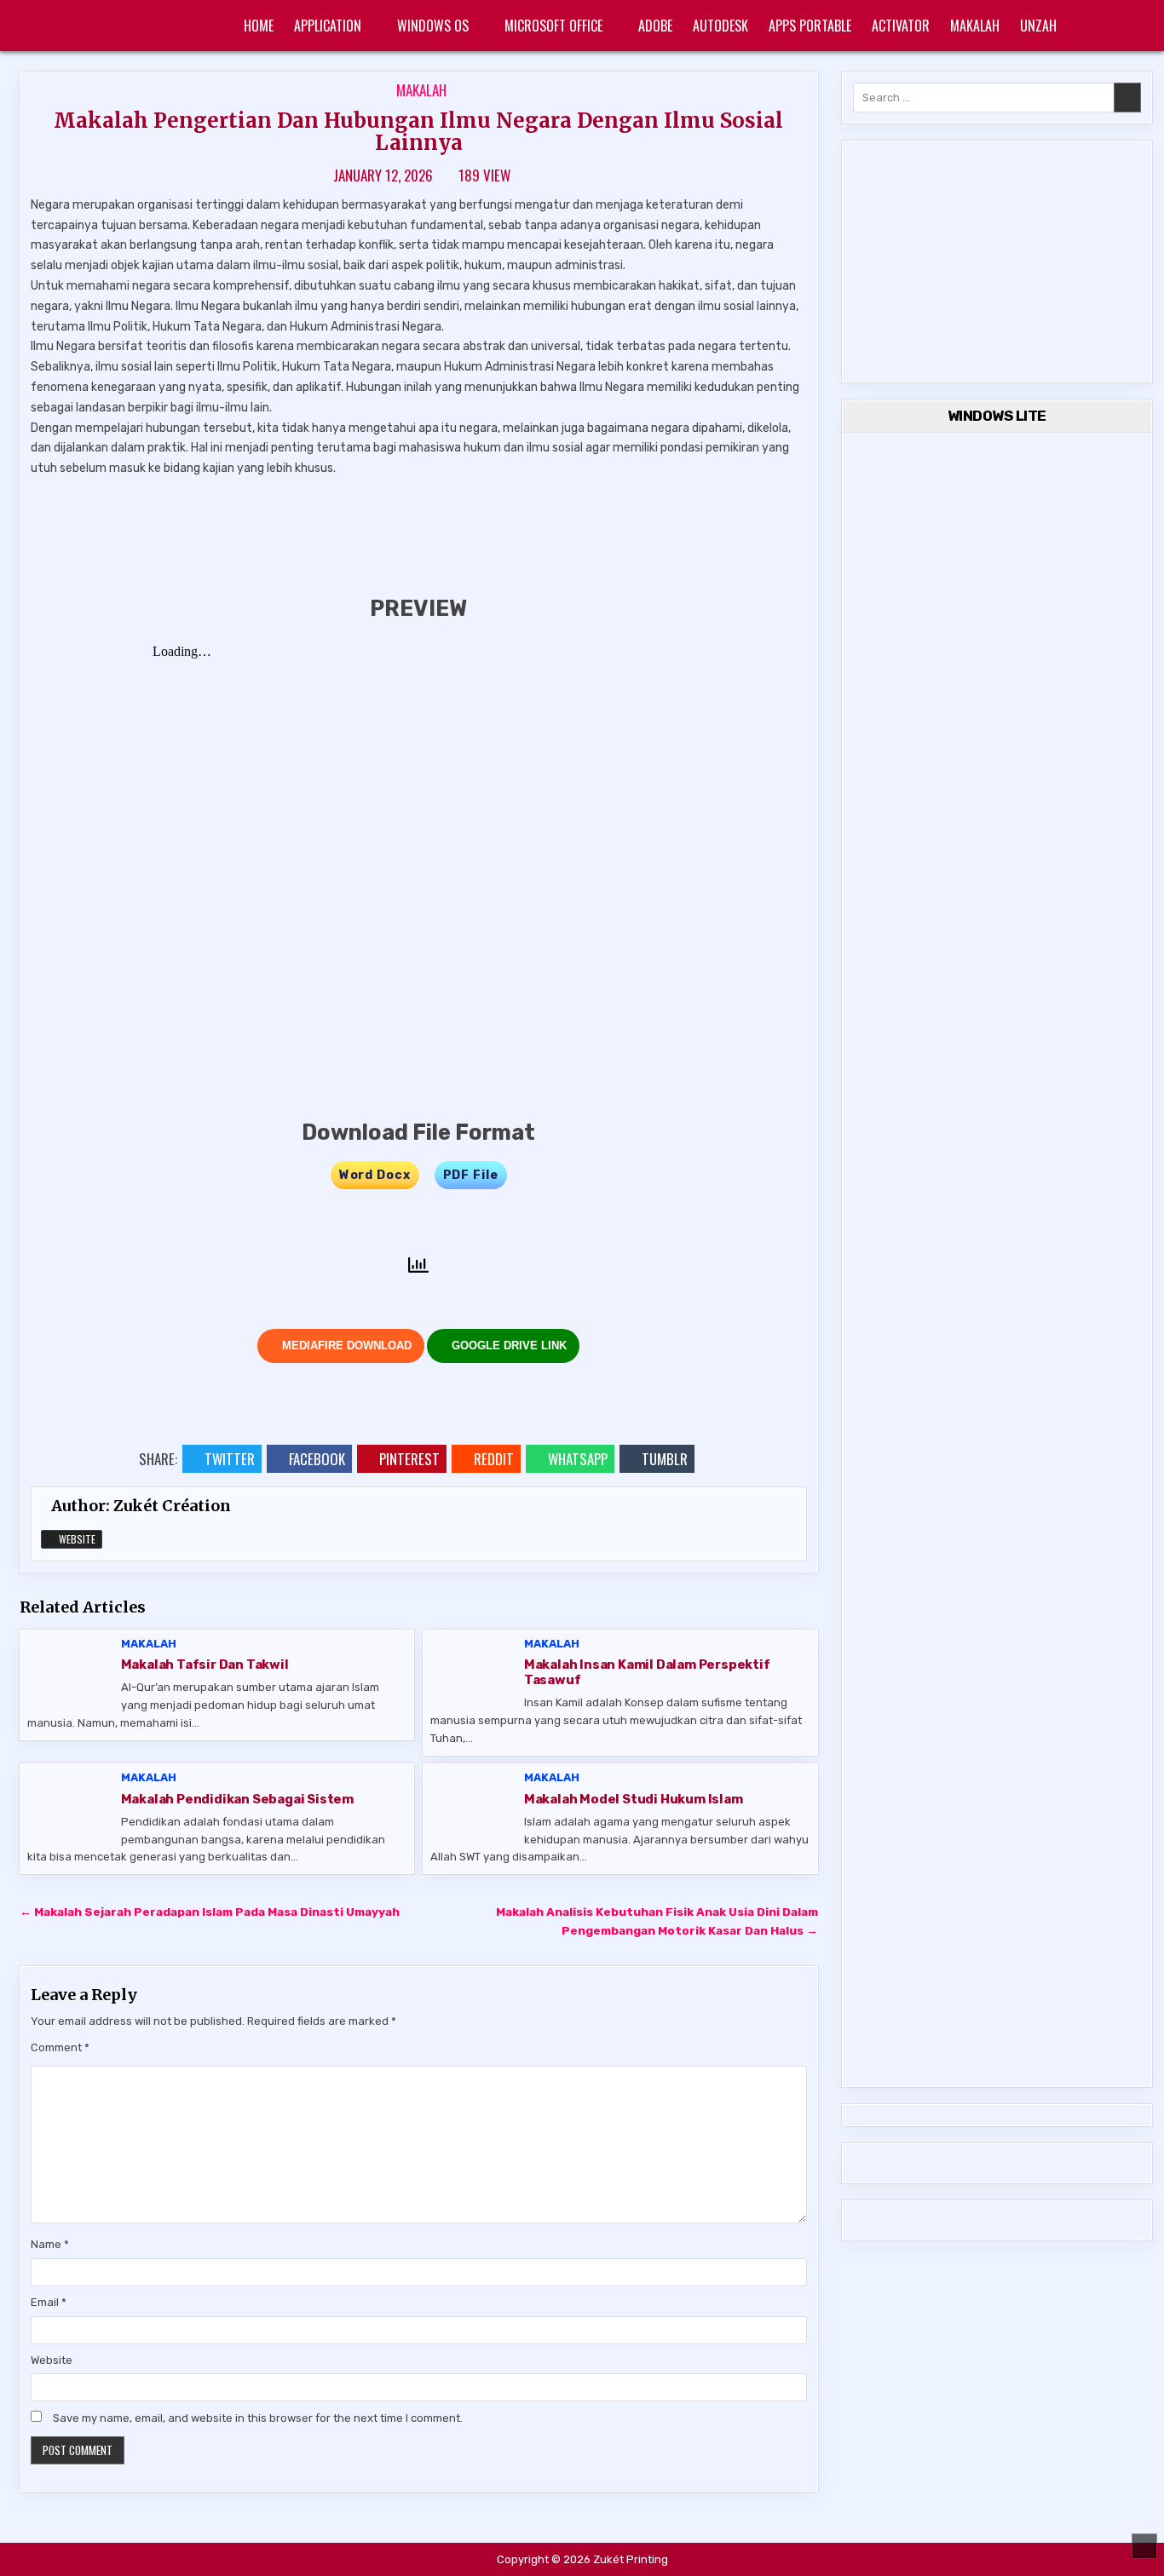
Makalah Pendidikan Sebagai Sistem (237, 1799)
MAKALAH (975, 26)
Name (50, 2244)
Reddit (494, 1459)
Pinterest (409, 1459)
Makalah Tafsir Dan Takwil (205, 1665)
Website (76, 1539)
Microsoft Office (553, 26)
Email (49, 2302)
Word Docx (375, 1175)
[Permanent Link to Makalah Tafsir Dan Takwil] (70, 1672)
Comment (60, 2047)
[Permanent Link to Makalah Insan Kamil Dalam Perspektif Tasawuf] (473, 1672)
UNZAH (1038, 26)
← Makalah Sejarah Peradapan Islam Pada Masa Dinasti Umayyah (210, 1912)
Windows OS (433, 26)
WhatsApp (578, 1459)
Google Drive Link (507, 1345)
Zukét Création (172, 1506)
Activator (901, 26)
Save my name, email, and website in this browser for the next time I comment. (258, 2418)
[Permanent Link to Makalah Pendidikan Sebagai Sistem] (70, 1805)
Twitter (230, 1459)
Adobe (655, 26)
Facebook (317, 1459)
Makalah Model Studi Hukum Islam (634, 1799)
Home (259, 26)
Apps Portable (810, 26)
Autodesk (720, 26)
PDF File (471, 1175)
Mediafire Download (345, 1345)
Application (328, 26)
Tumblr (665, 1459)
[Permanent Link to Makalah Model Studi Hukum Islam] (473, 1805)
